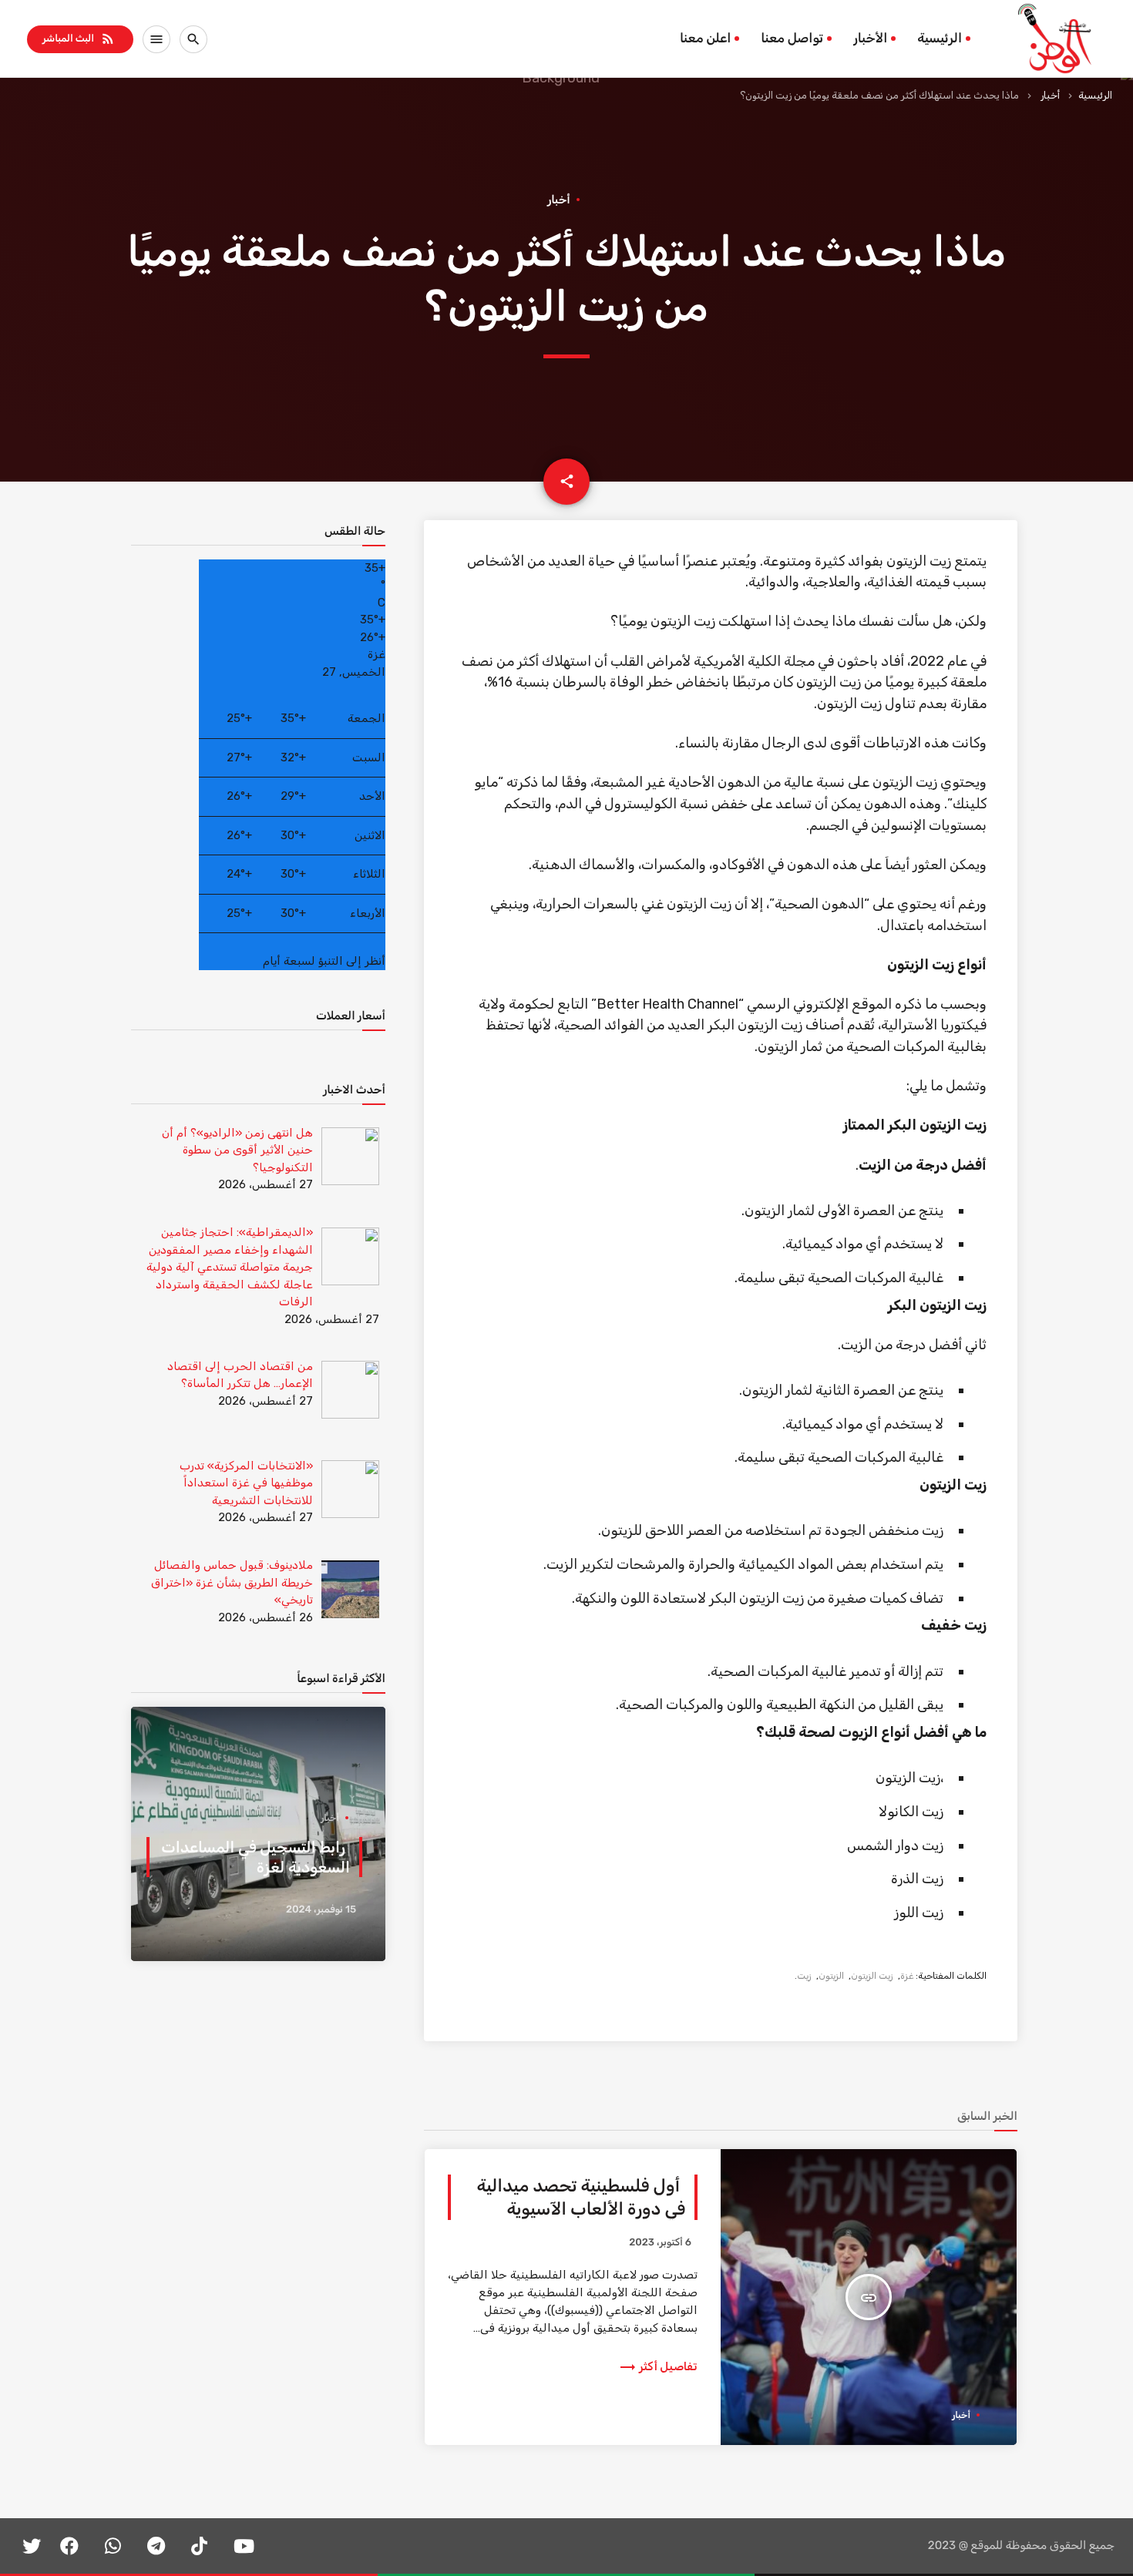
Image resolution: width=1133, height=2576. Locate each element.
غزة (907, 1976)
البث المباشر (79, 39)
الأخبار (870, 39)
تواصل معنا (792, 39)
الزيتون (831, 1976)
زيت (804, 1976)
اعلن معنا (705, 39)
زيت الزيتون (872, 1976)
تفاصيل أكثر (658, 2366)
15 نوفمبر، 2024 (321, 1910)
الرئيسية (940, 39)
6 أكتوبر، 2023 (660, 2243)
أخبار (1050, 95)
